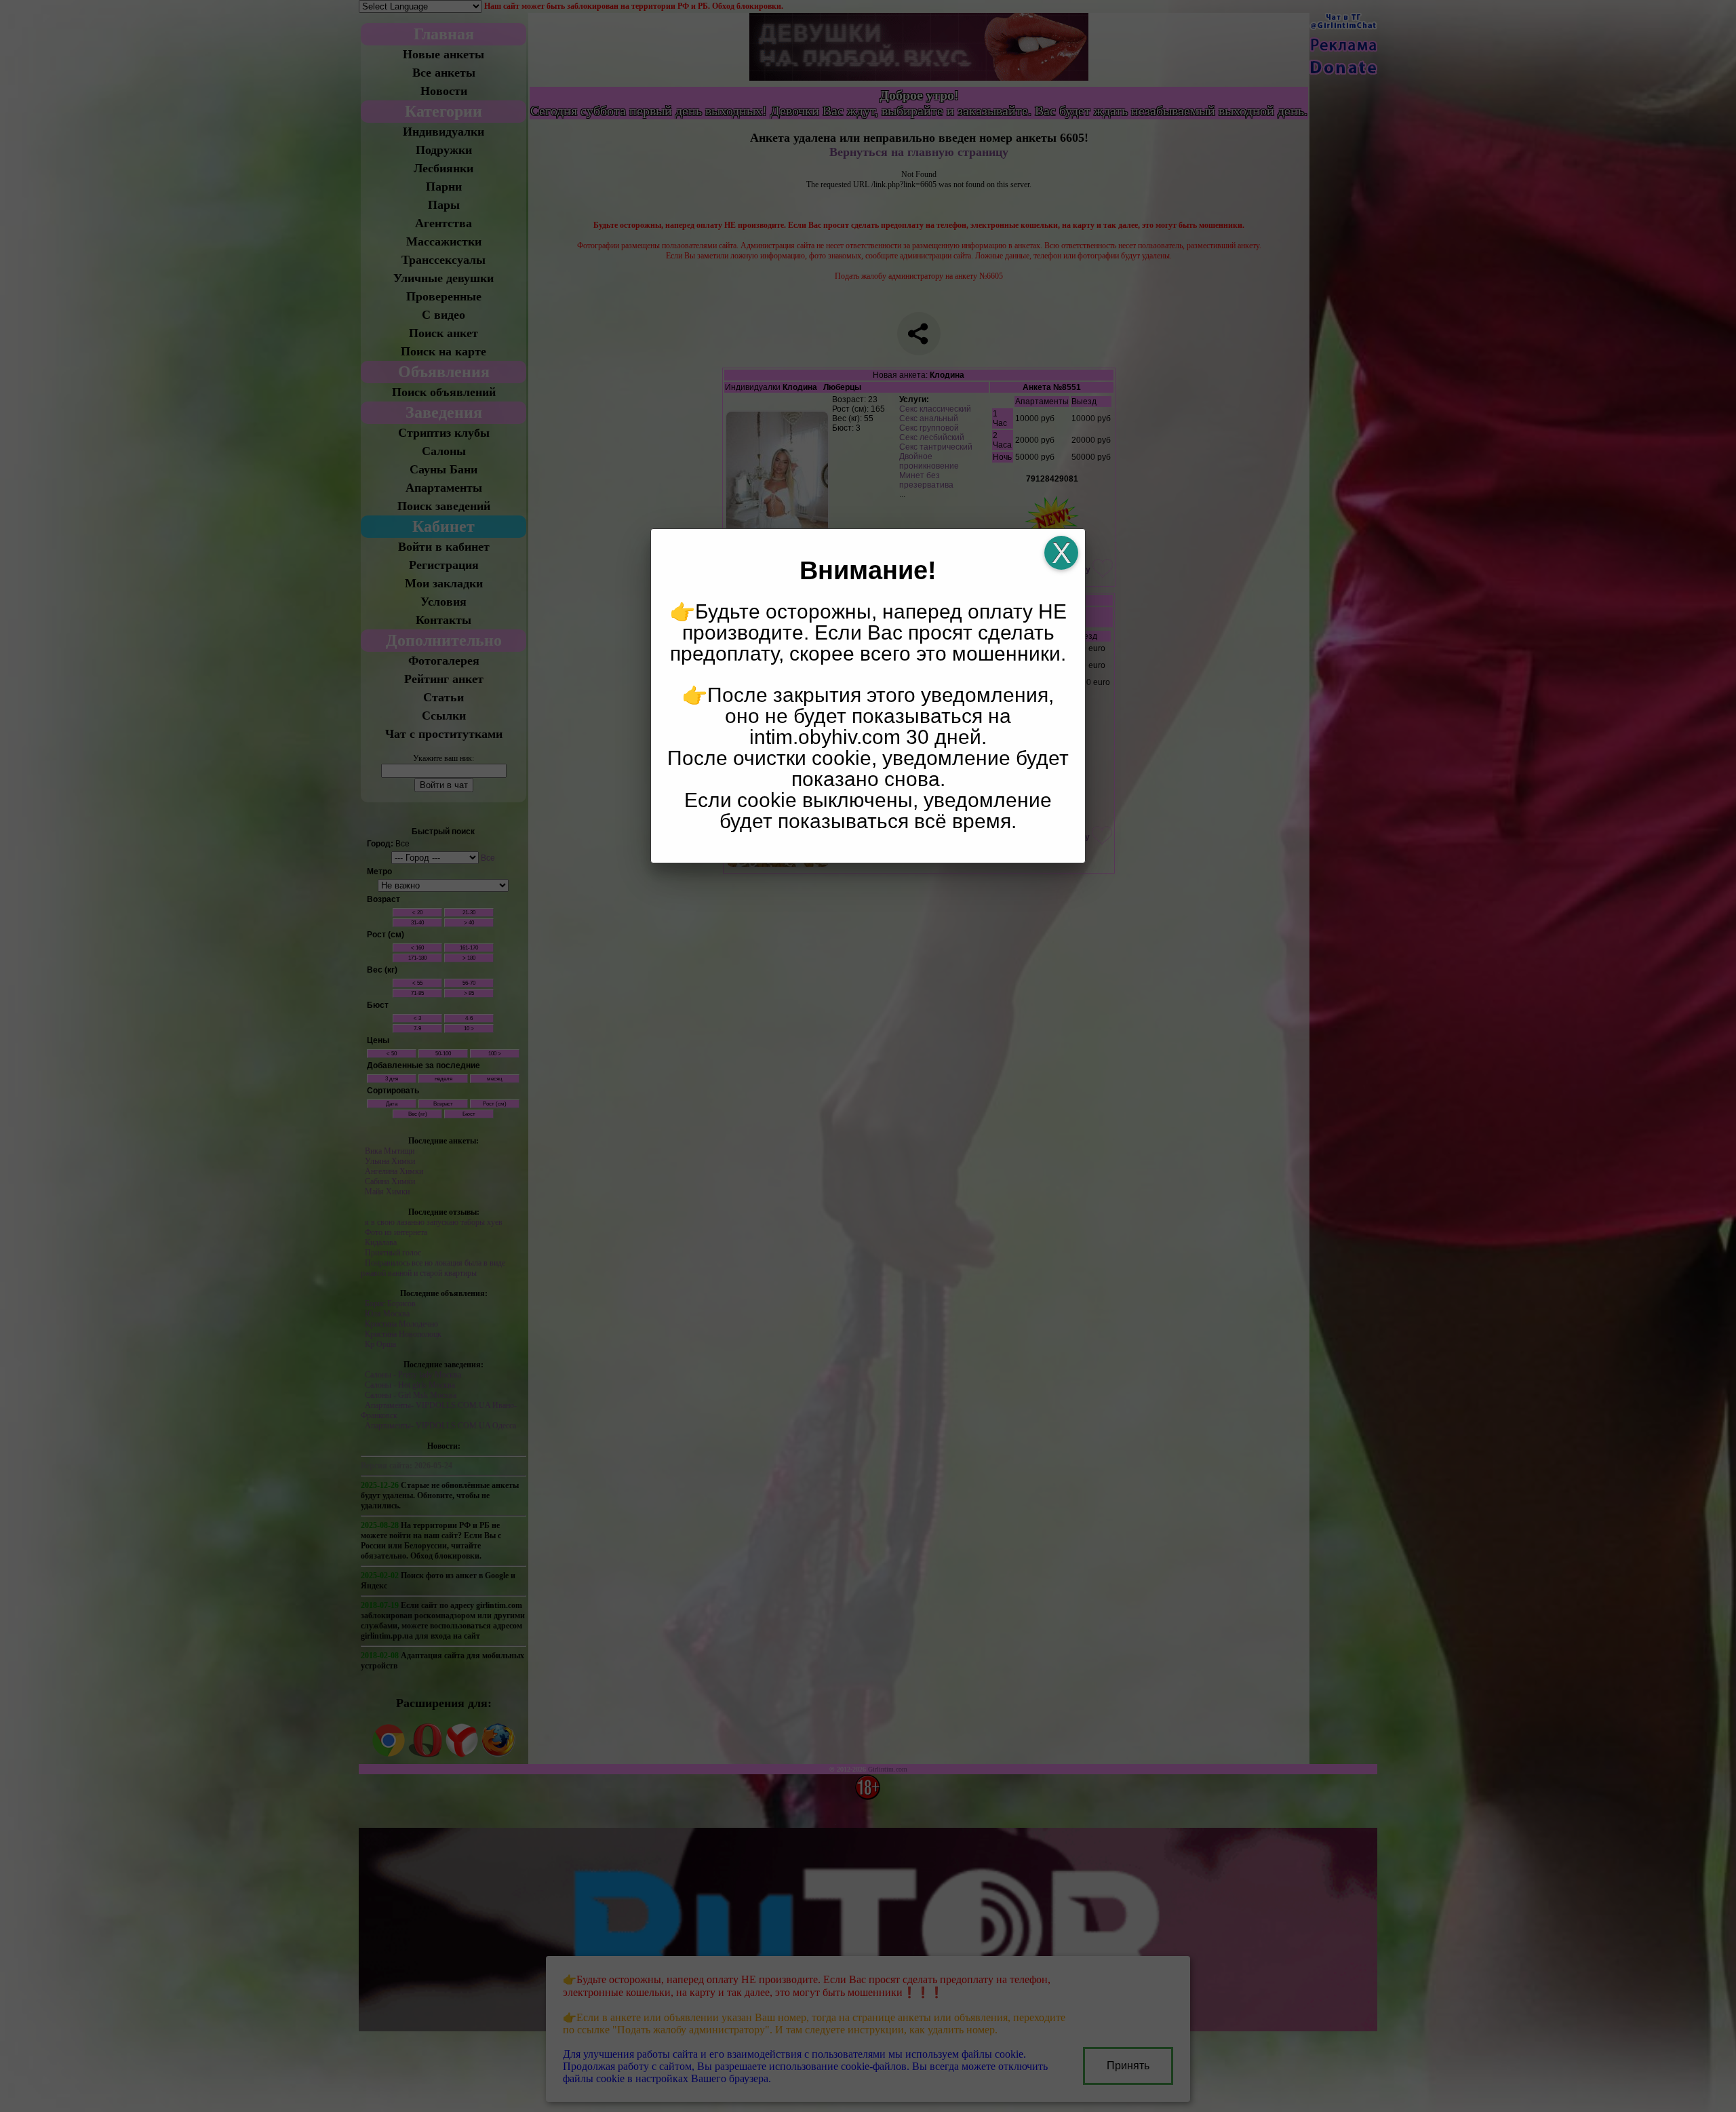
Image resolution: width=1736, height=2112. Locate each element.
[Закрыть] (1061, 553)
